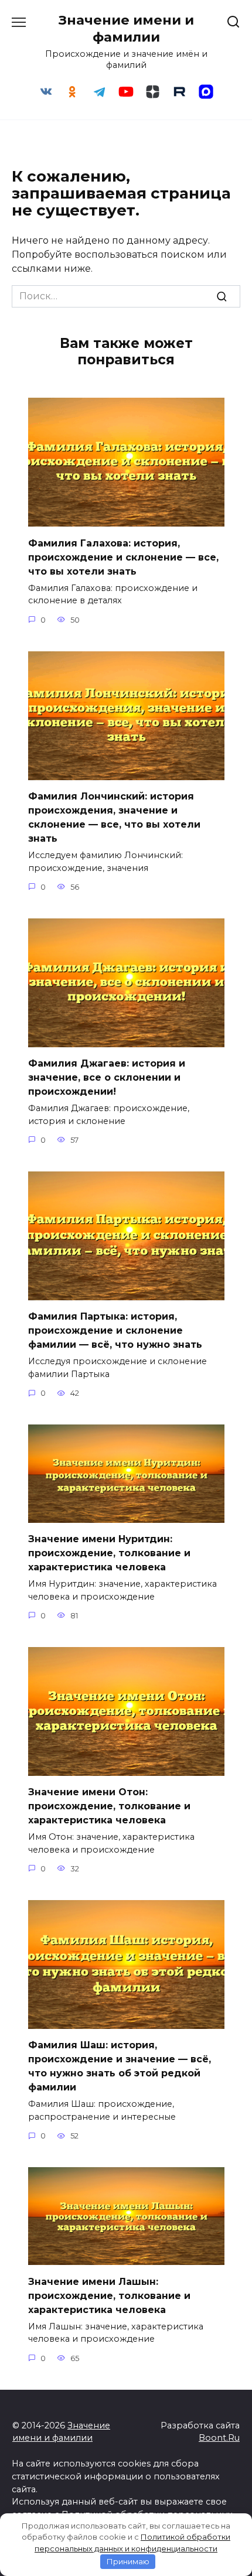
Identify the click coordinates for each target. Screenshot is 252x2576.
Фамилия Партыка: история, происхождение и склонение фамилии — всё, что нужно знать (115, 1330)
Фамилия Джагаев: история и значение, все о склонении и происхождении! (107, 1077)
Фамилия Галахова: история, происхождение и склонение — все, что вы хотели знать (123, 557)
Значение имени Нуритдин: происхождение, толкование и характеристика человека (109, 1553)
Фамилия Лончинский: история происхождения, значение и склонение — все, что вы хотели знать (114, 817)
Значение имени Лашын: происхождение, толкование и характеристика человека (109, 2295)
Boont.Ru (219, 2438)
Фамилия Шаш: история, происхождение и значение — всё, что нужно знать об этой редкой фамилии (120, 2066)
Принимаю (128, 2561)
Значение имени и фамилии (126, 28)
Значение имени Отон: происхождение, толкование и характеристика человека (109, 1806)
